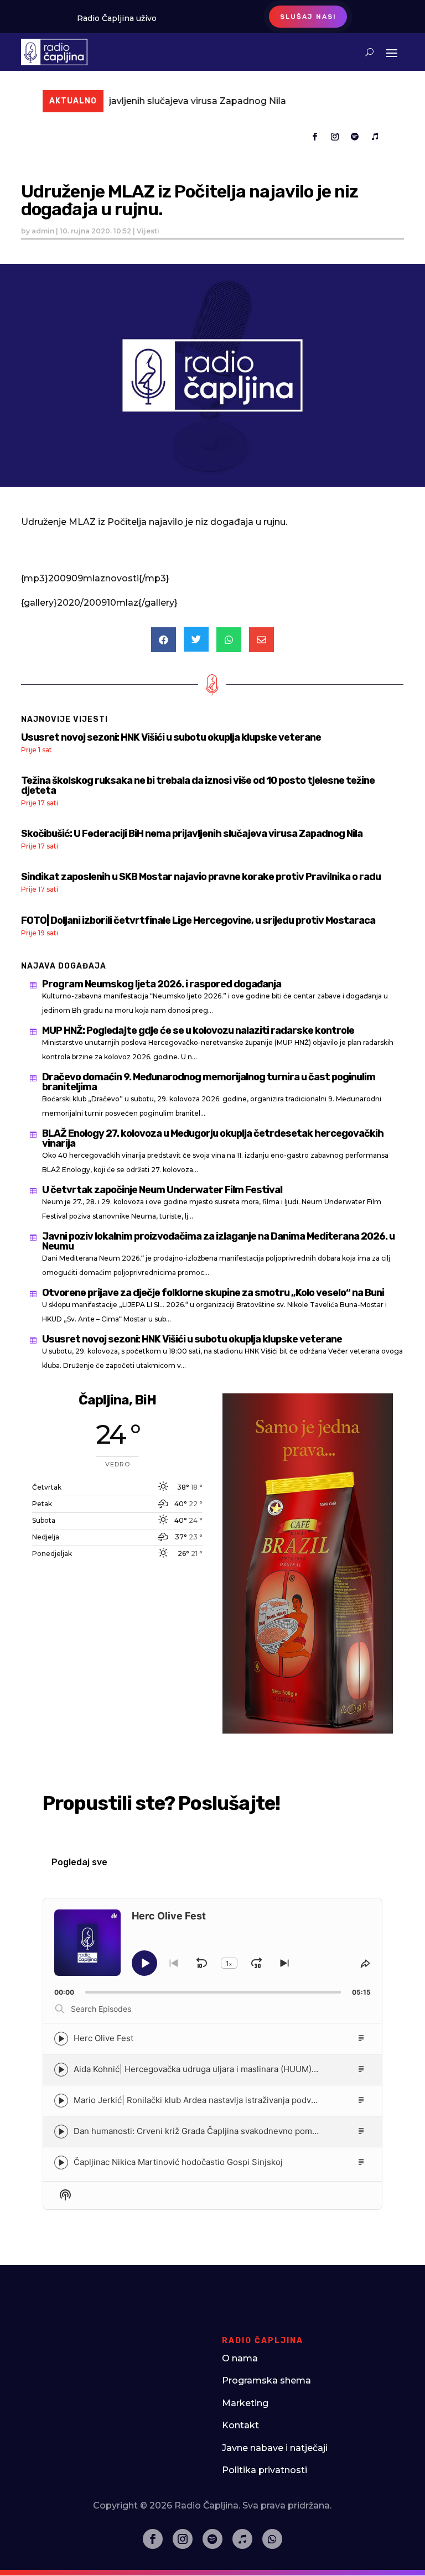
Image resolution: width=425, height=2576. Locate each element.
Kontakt (240, 2425)
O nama (240, 2358)
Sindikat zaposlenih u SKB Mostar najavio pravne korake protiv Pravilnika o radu (201, 877)
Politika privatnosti (265, 2470)
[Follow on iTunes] (375, 137)
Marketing (245, 2403)
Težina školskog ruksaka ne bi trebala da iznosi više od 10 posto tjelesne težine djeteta (198, 785)
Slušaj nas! (308, 17)
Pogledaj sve (79, 1862)
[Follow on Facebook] (315, 137)
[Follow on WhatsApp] (272, 2539)
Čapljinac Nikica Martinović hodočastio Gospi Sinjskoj (178, 2162)
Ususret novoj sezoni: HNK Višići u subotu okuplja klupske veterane (171, 737)
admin (43, 231)
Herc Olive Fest (103, 2038)
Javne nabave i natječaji (275, 2448)
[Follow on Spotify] (355, 137)
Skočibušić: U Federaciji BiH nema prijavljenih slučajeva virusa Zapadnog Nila (192, 834)
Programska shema (266, 2380)
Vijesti (148, 231)
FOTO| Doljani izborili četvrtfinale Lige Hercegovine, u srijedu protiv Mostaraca (198, 920)
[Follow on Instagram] (335, 137)
